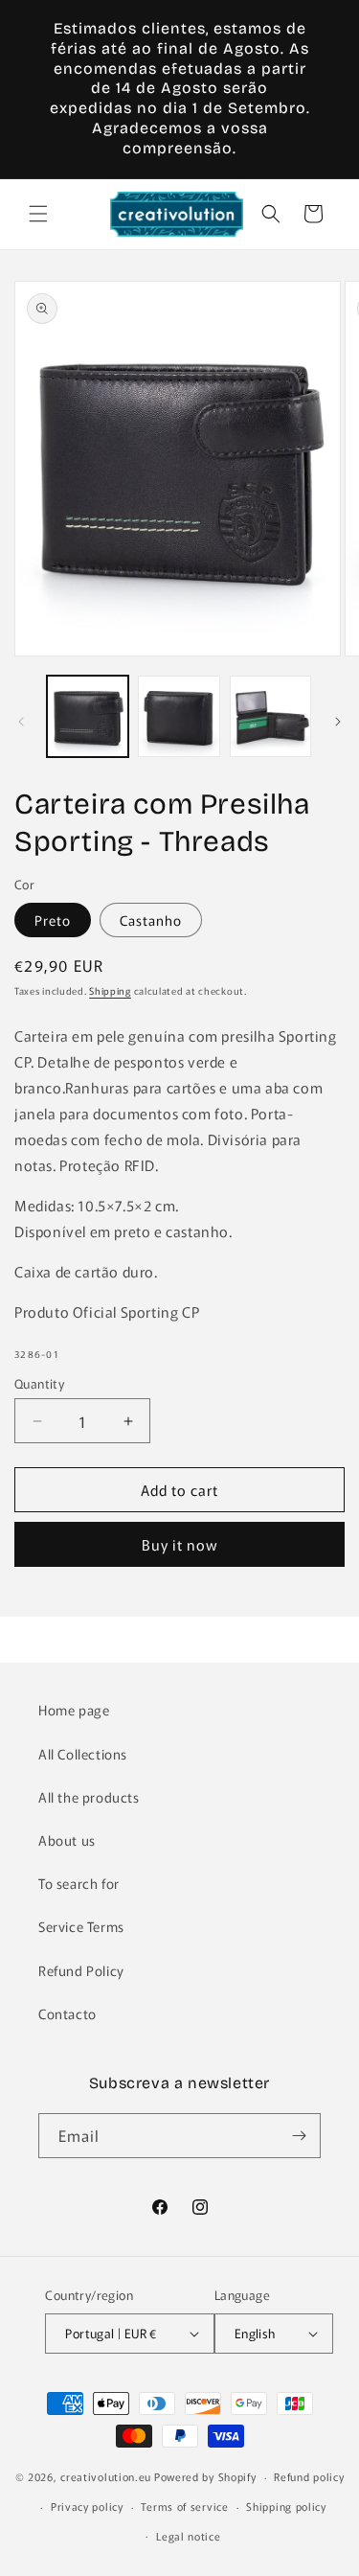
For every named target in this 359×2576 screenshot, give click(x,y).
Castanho (151, 920)
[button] (38, 214)
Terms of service (184, 2506)
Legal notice (188, 2536)
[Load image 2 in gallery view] (179, 716)
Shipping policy (286, 2506)
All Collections (83, 1754)
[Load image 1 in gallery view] (88, 716)
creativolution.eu (106, 2476)
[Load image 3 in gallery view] (270, 716)
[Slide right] (338, 722)
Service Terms (81, 1926)
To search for (79, 1883)
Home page (74, 1710)
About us (67, 1840)
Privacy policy (87, 2506)
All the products (89, 1797)
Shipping (110, 990)
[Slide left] (21, 722)
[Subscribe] (299, 2136)
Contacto (67, 2013)
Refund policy (309, 2476)
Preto (53, 920)
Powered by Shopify (205, 2476)
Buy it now (180, 1544)
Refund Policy (81, 1970)
